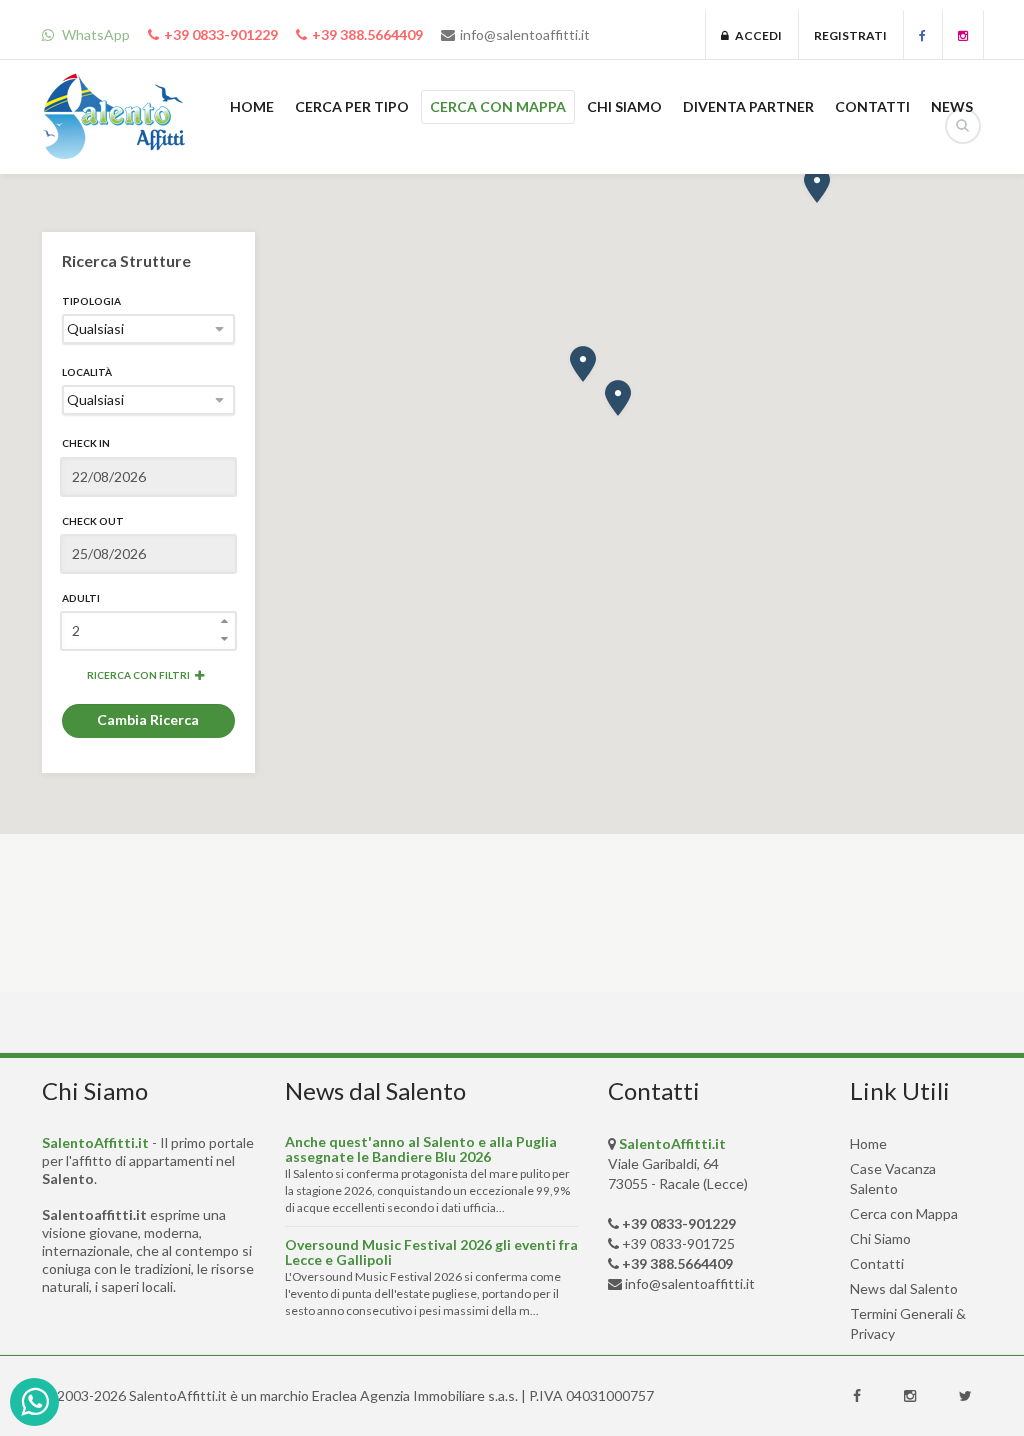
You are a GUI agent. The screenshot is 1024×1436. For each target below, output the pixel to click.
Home (868, 1143)
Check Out (93, 521)
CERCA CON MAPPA (498, 106)
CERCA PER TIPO (352, 106)
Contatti (877, 1263)
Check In (86, 443)
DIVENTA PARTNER (748, 106)
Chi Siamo (880, 1238)
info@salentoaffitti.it (525, 34)
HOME (252, 106)
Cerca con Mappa (904, 1213)
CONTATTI (872, 106)
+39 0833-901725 (678, 1243)
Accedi (755, 35)
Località (87, 372)
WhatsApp (94, 34)
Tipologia (91, 301)
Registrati (850, 35)
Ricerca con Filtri (138, 675)
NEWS (952, 106)
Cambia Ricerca (148, 719)
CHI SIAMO (624, 106)
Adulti (81, 598)
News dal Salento (904, 1288)
